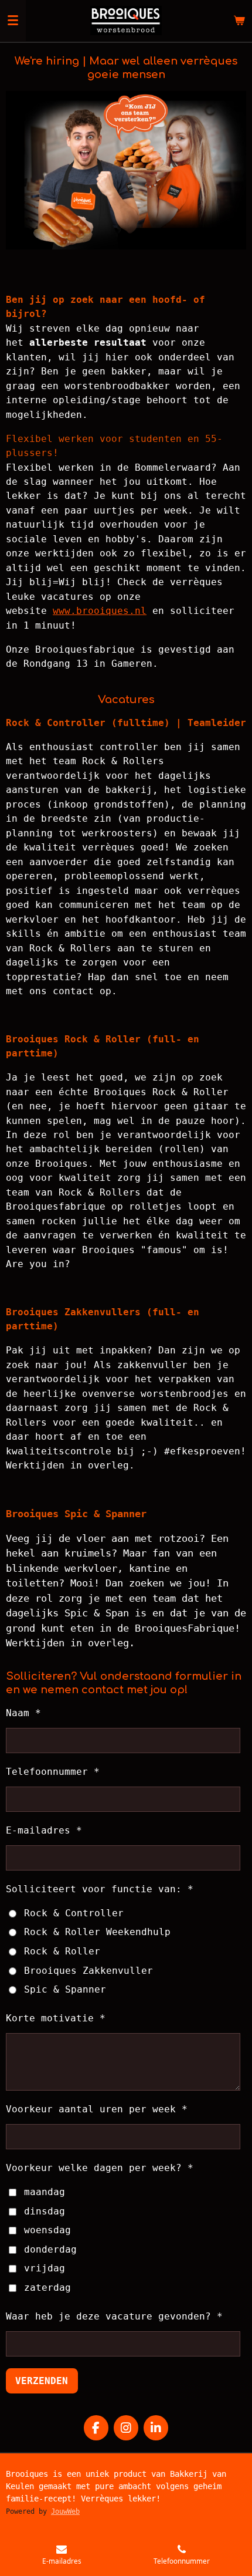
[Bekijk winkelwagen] (239, 21)
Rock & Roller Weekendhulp (97, 1932)
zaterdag (47, 2288)
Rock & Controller (74, 1913)
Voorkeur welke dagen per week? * (100, 2168)
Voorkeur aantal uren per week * (97, 2109)
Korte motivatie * (56, 2018)
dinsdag (45, 2211)
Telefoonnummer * (53, 1772)
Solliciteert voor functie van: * (100, 1889)
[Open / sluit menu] (13, 21)
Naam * (23, 1713)
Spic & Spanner (65, 1989)
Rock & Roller (62, 1951)
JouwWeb (65, 2511)
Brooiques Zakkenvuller (88, 1971)
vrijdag (45, 2268)
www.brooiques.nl (100, 611)
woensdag (47, 2230)
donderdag (50, 2249)
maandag (45, 2192)
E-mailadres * (44, 1830)
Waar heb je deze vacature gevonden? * (114, 2316)
